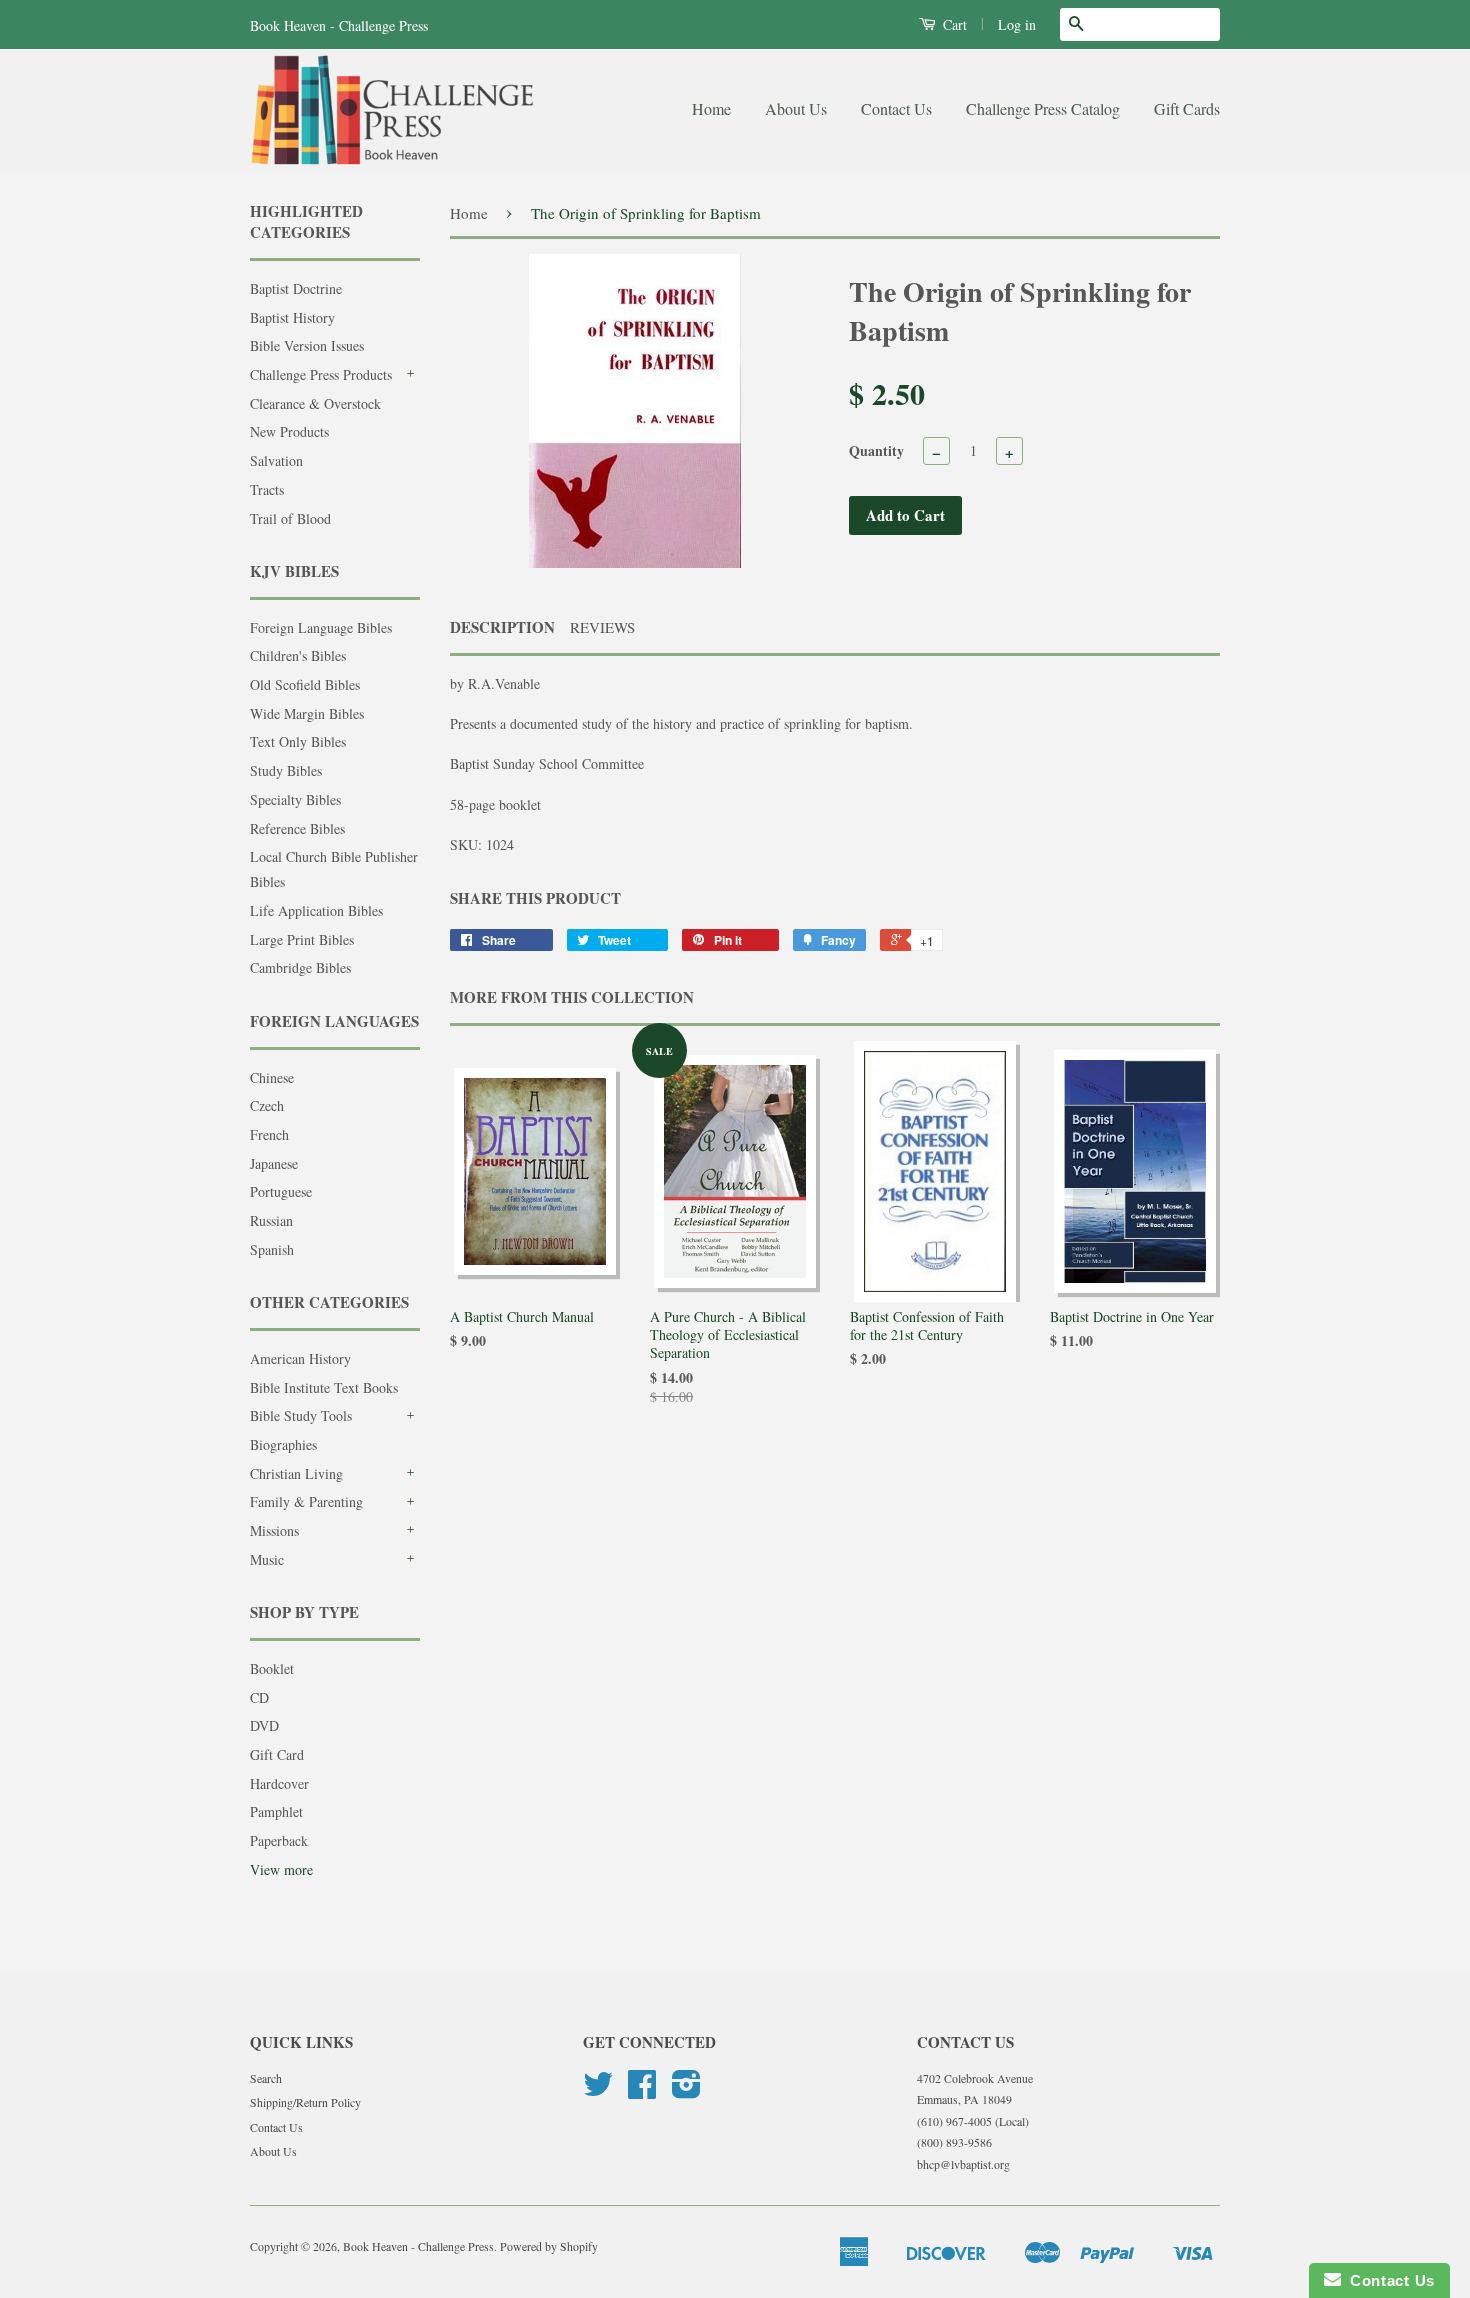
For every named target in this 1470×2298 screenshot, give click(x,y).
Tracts (267, 489)
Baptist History (292, 317)
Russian (271, 1220)
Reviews (602, 627)
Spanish (272, 1249)
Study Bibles (286, 770)
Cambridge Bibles (300, 967)
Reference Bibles (297, 828)
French (269, 1134)
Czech (267, 1105)
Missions (274, 1530)
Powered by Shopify (549, 2246)
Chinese (272, 1077)
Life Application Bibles (316, 910)
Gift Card (277, 1754)
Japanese (274, 1163)
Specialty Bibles (295, 799)
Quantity (876, 450)
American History (300, 1358)
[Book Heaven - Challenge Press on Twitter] (598, 2091)
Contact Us (896, 108)
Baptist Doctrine (296, 288)
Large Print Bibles (302, 939)
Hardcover (279, 1783)
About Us (796, 108)
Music (267, 1559)
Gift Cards (1187, 108)
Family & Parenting (306, 1501)
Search (266, 2078)
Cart (953, 24)
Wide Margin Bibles (307, 713)
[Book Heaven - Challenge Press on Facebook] (642, 2091)
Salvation (276, 460)
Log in (1017, 24)
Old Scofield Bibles (305, 684)
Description (502, 627)
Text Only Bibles (298, 741)
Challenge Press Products (321, 374)
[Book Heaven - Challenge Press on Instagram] (686, 2091)
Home (711, 108)
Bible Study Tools (301, 1415)
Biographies (283, 1444)
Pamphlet (276, 1811)
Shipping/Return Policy (305, 2102)
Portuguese (281, 1191)
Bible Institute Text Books (324, 1387)
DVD (264, 1725)
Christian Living (296, 1473)
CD (259, 1697)
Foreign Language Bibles (321, 627)
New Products (289, 431)
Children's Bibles (298, 655)
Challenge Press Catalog (1043, 108)
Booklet (272, 1668)
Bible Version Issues (307, 345)
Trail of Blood (290, 518)
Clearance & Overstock (315, 403)
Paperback (279, 1840)
